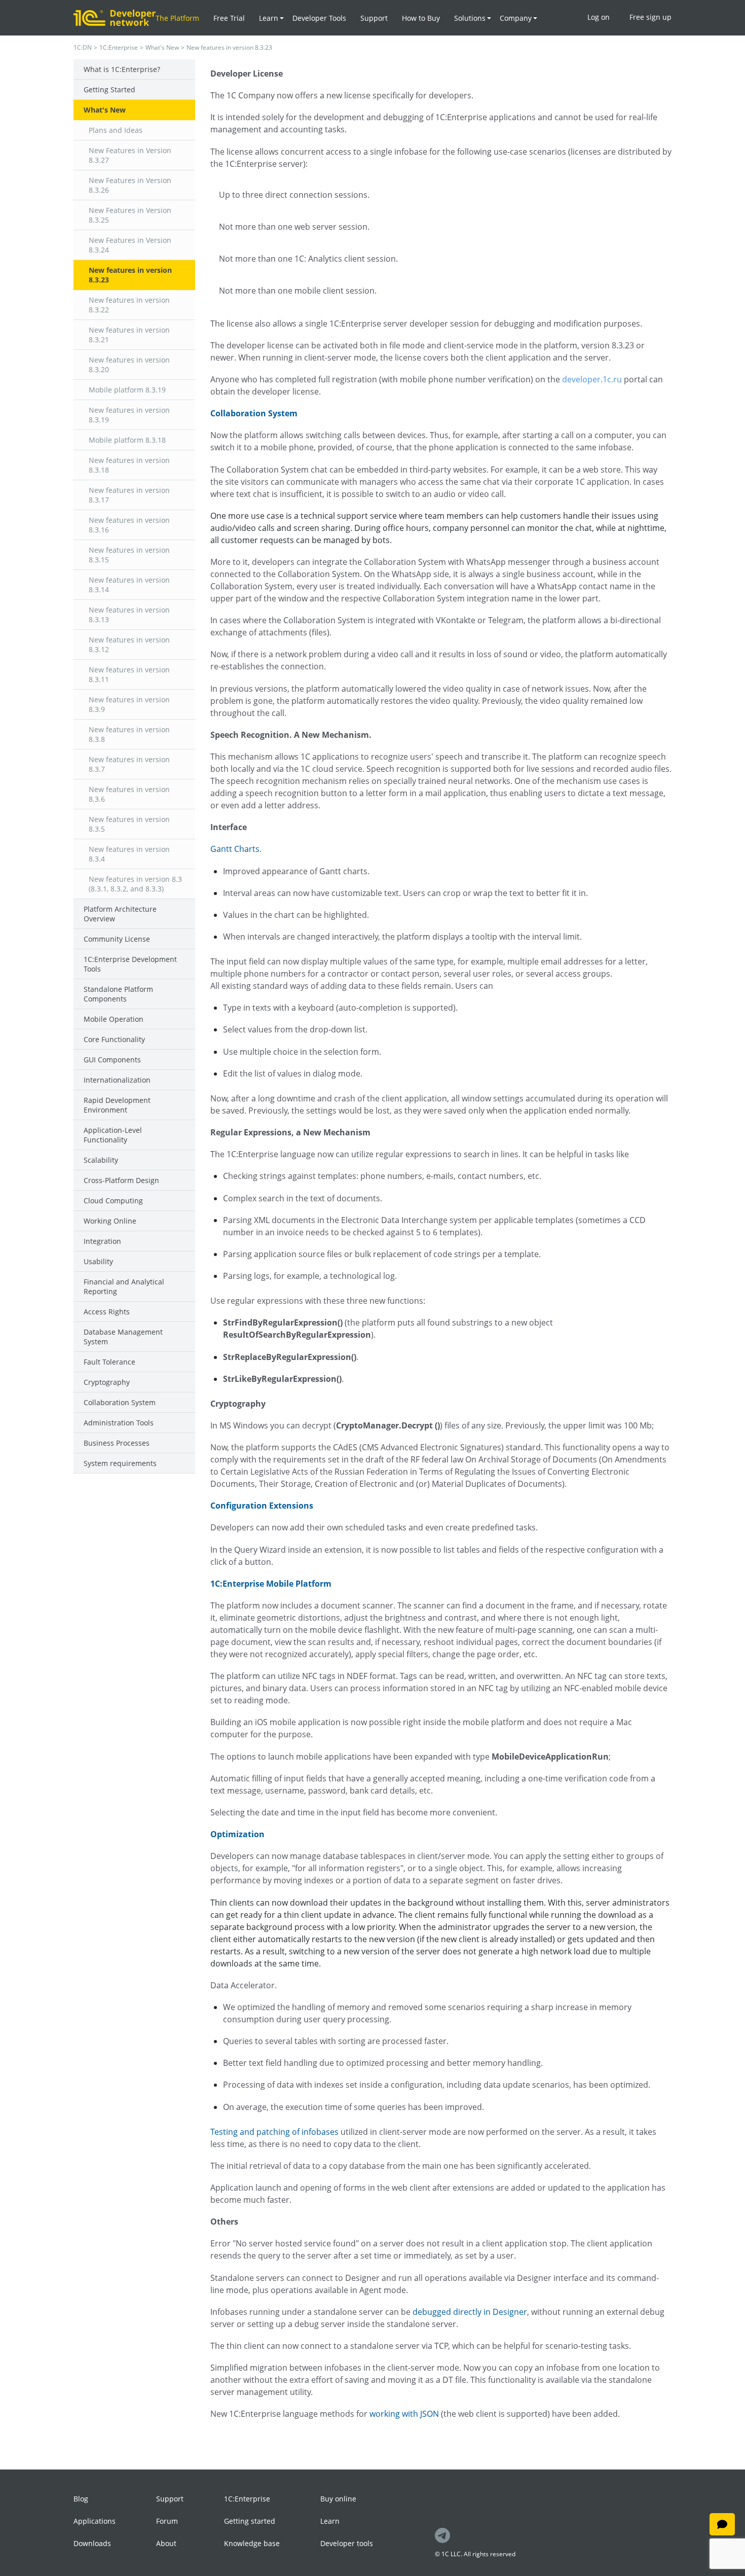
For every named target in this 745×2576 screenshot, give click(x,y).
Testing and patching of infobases (274, 2132)
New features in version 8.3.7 (129, 764)
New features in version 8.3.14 (129, 585)
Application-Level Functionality (113, 1135)
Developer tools (347, 2543)
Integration (102, 1241)
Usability (98, 1261)
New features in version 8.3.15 (129, 555)
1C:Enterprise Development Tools (130, 964)
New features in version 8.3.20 (129, 365)
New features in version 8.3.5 (129, 824)
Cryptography (107, 1382)
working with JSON (404, 2414)
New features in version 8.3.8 (129, 734)
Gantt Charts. (236, 849)
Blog (81, 2499)
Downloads (92, 2543)
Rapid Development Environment (117, 1105)
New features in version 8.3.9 (129, 704)
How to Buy (421, 18)
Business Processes (117, 1443)
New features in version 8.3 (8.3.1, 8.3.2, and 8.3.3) (135, 884)
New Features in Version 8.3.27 (130, 155)
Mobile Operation (114, 1019)
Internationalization (117, 1080)
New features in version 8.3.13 (129, 615)
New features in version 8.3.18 (129, 465)
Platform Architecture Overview (120, 914)
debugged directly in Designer (470, 2312)
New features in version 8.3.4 (129, 854)
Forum (167, 2521)
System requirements (120, 1463)
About (166, 2543)
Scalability (101, 1160)
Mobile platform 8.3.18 (127, 440)
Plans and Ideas (116, 130)
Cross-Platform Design (121, 1180)
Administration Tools (119, 1423)
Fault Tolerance (109, 1362)
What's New (162, 47)
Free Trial (229, 18)
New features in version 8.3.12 (129, 645)
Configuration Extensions (262, 1506)
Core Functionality (114, 1039)
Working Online (110, 1221)
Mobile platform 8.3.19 (127, 390)
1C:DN (83, 47)
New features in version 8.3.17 (129, 495)
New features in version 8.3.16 (129, 525)
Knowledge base (252, 2543)
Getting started (250, 2521)
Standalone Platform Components (118, 994)
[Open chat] (722, 2524)
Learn (330, 2521)
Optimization (237, 1834)
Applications (95, 2521)
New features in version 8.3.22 (129, 305)
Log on (599, 17)
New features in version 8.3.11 (129, 674)
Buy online (338, 2499)
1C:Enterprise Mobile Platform (271, 1584)
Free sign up (650, 17)
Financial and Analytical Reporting (124, 1286)
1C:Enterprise (119, 47)
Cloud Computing (113, 1201)
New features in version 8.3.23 (130, 275)
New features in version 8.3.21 (129, 335)
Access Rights (107, 1312)
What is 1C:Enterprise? (122, 69)
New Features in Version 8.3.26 (130, 185)
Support (374, 18)
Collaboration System (120, 1402)
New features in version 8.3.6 (129, 794)
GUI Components (112, 1060)
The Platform (177, 18)
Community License (117, 939)
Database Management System (123, 1337)
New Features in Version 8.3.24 (130, 245)
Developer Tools (319, 18)
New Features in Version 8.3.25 (130, 215)
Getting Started (109, 90)
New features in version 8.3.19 (129, 415)
